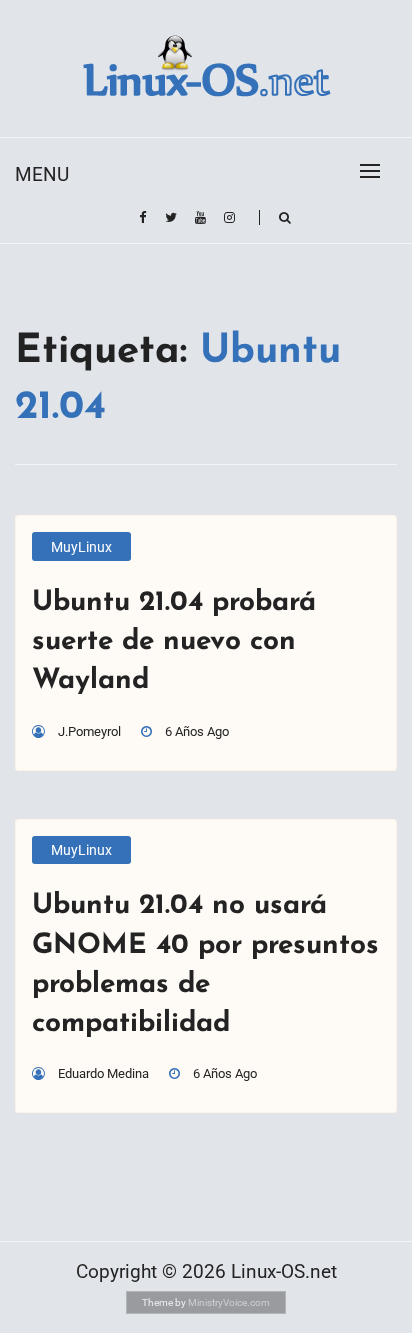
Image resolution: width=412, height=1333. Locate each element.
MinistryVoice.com (229, 1302)
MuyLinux (81, 547)
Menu (42, 174)
